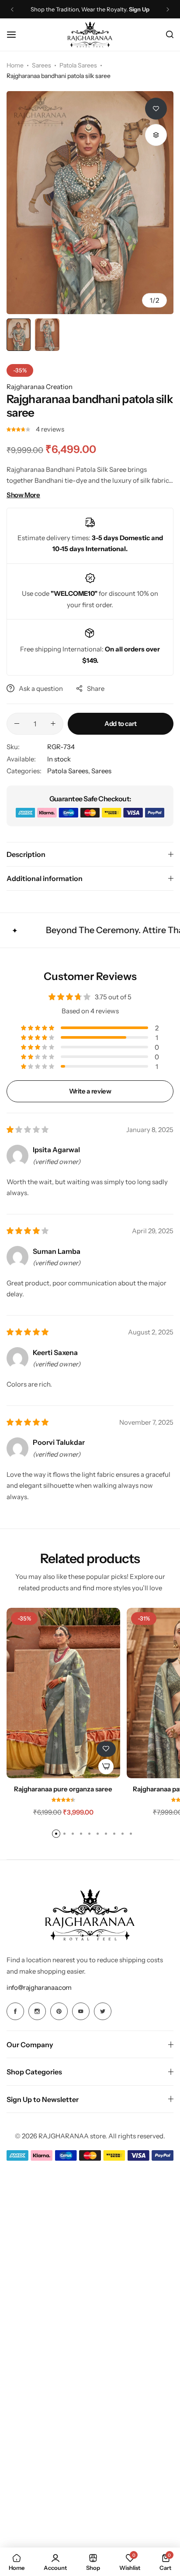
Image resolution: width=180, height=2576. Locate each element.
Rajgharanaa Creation (40, 387)
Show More (23, 495)
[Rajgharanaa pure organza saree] (63, 1693)
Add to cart (121, 724)
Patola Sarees (78, 65)
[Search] (170, 35)
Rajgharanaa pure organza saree (63, 1789)
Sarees (42, 65)
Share (96, 688)
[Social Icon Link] (15, 2011)
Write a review (90, 1091)
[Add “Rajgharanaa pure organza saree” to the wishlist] (106, 1749)
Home (15, 65)
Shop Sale (135, 9)
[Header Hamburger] (16, 34)
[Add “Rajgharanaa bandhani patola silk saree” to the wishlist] (156, 109)
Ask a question (41, 688)
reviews (50, 429)
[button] (12, 9)
